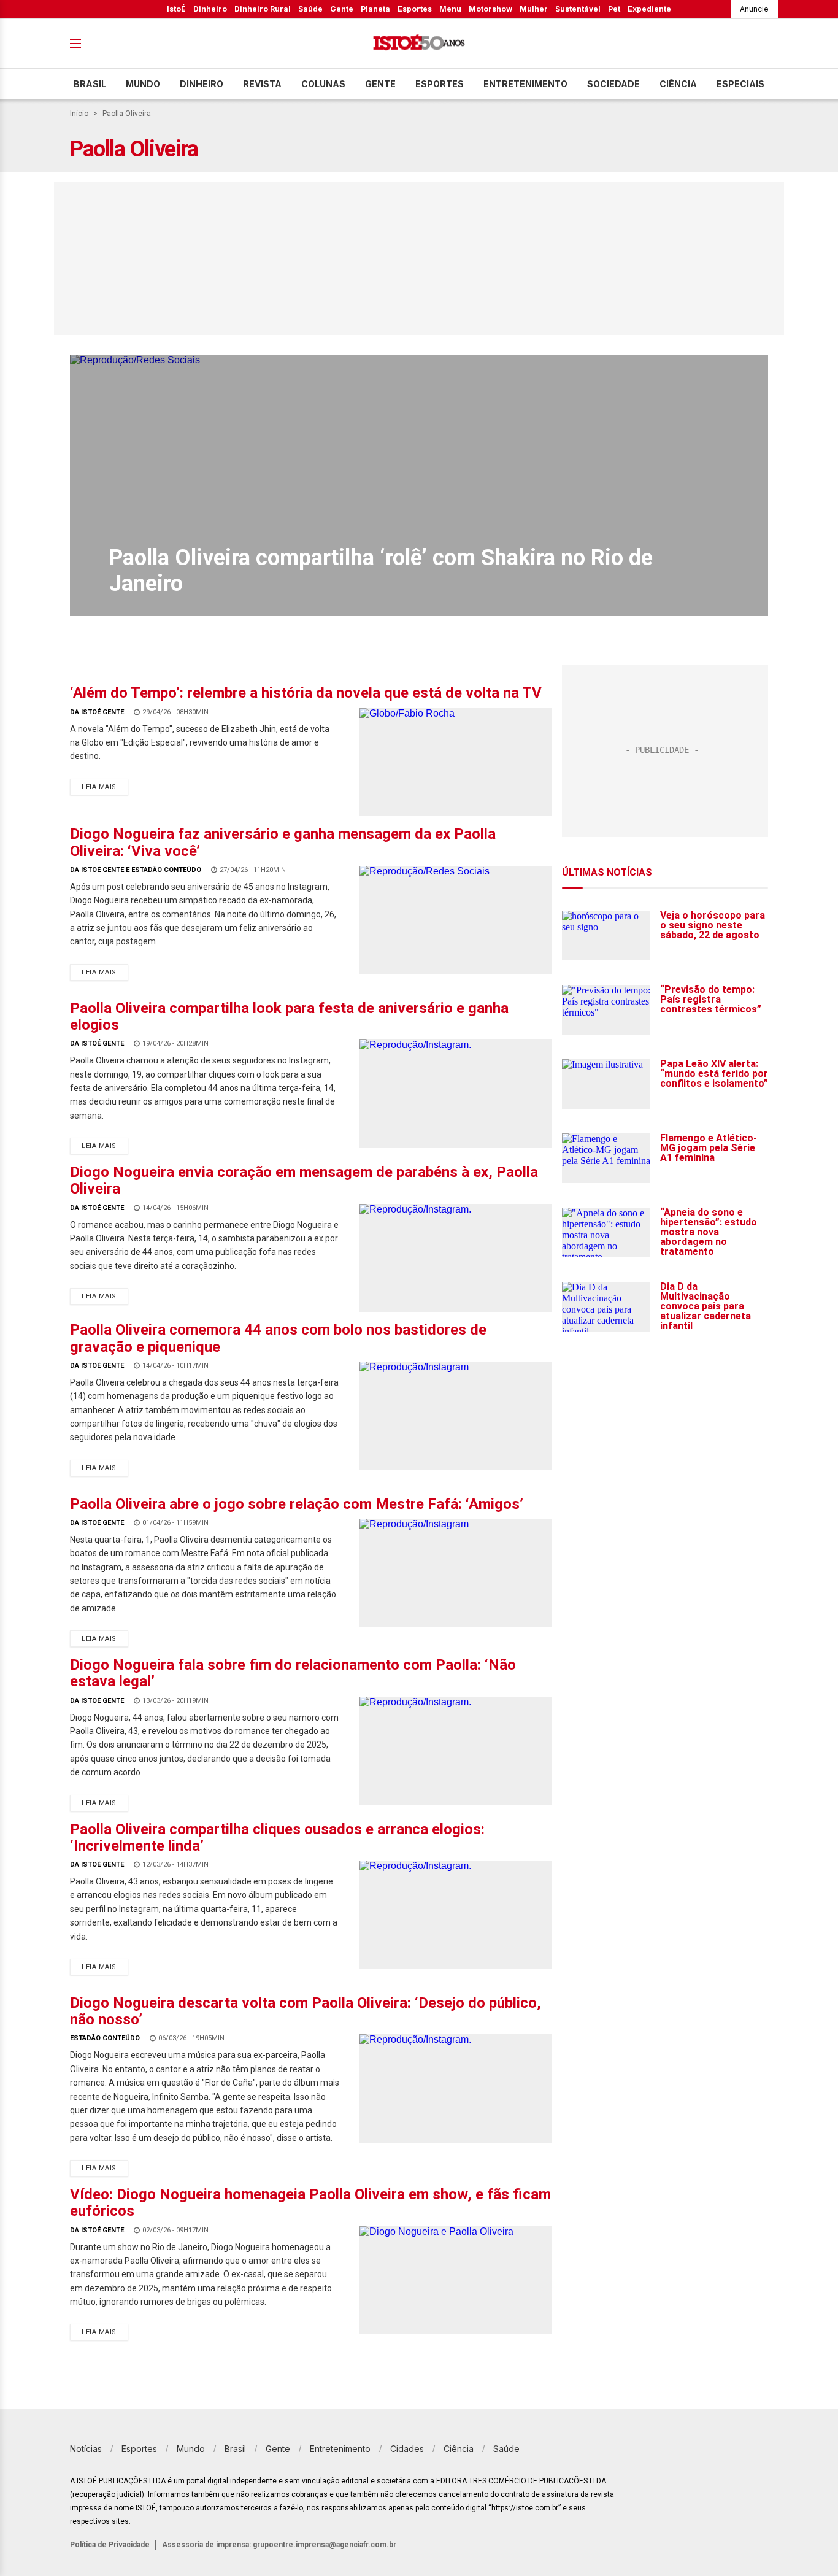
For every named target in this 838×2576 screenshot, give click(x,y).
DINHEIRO (202, 84)
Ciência (678, 84)
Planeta (375, 9)
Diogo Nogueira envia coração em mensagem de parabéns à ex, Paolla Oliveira (304, 1180)
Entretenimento (525, 84)
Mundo (143, 84)
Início (79, 114)
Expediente (649, 9)
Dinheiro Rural (263, 9)
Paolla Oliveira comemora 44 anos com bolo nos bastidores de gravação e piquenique (278, 1338)
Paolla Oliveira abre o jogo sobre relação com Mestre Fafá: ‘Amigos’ (297, 1504)
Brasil (90, 84)
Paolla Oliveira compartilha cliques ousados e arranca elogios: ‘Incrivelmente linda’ (277, 1838)
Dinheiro (210, 9)
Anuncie (754, 9)
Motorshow (490, 9)
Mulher (534, 9)
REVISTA (262, 84)
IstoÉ (176, 9)
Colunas (323, 84)
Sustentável (578, 9)
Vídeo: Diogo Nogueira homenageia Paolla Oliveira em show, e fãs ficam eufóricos (310, 2203)
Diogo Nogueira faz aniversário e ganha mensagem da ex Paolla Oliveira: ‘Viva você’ (283, 842)
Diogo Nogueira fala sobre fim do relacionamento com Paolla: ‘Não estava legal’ (293, 1673)
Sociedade (613, 84)
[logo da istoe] (419, 44)
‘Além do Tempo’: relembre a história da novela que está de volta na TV (306, 693)
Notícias (86, 2449)
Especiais (740, 84)
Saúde (310, 9)
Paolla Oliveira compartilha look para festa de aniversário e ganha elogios (289, 1016)
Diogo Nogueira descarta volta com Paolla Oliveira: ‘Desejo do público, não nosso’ (306, 2011)
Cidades (407, 2449)
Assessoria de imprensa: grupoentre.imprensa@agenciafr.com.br (279, 2545)
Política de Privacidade (110, 2545)
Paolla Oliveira (127, 114)
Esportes (415, 9)
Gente (342, 9)
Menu (450, 9)
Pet (614, 9)
